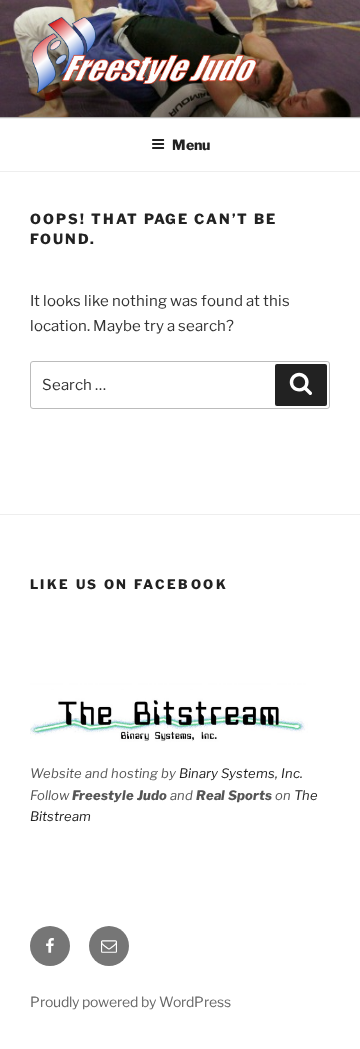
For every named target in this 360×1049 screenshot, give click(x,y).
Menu (191, 144)
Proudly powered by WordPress (130, 1001)
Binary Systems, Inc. (241, 773)
